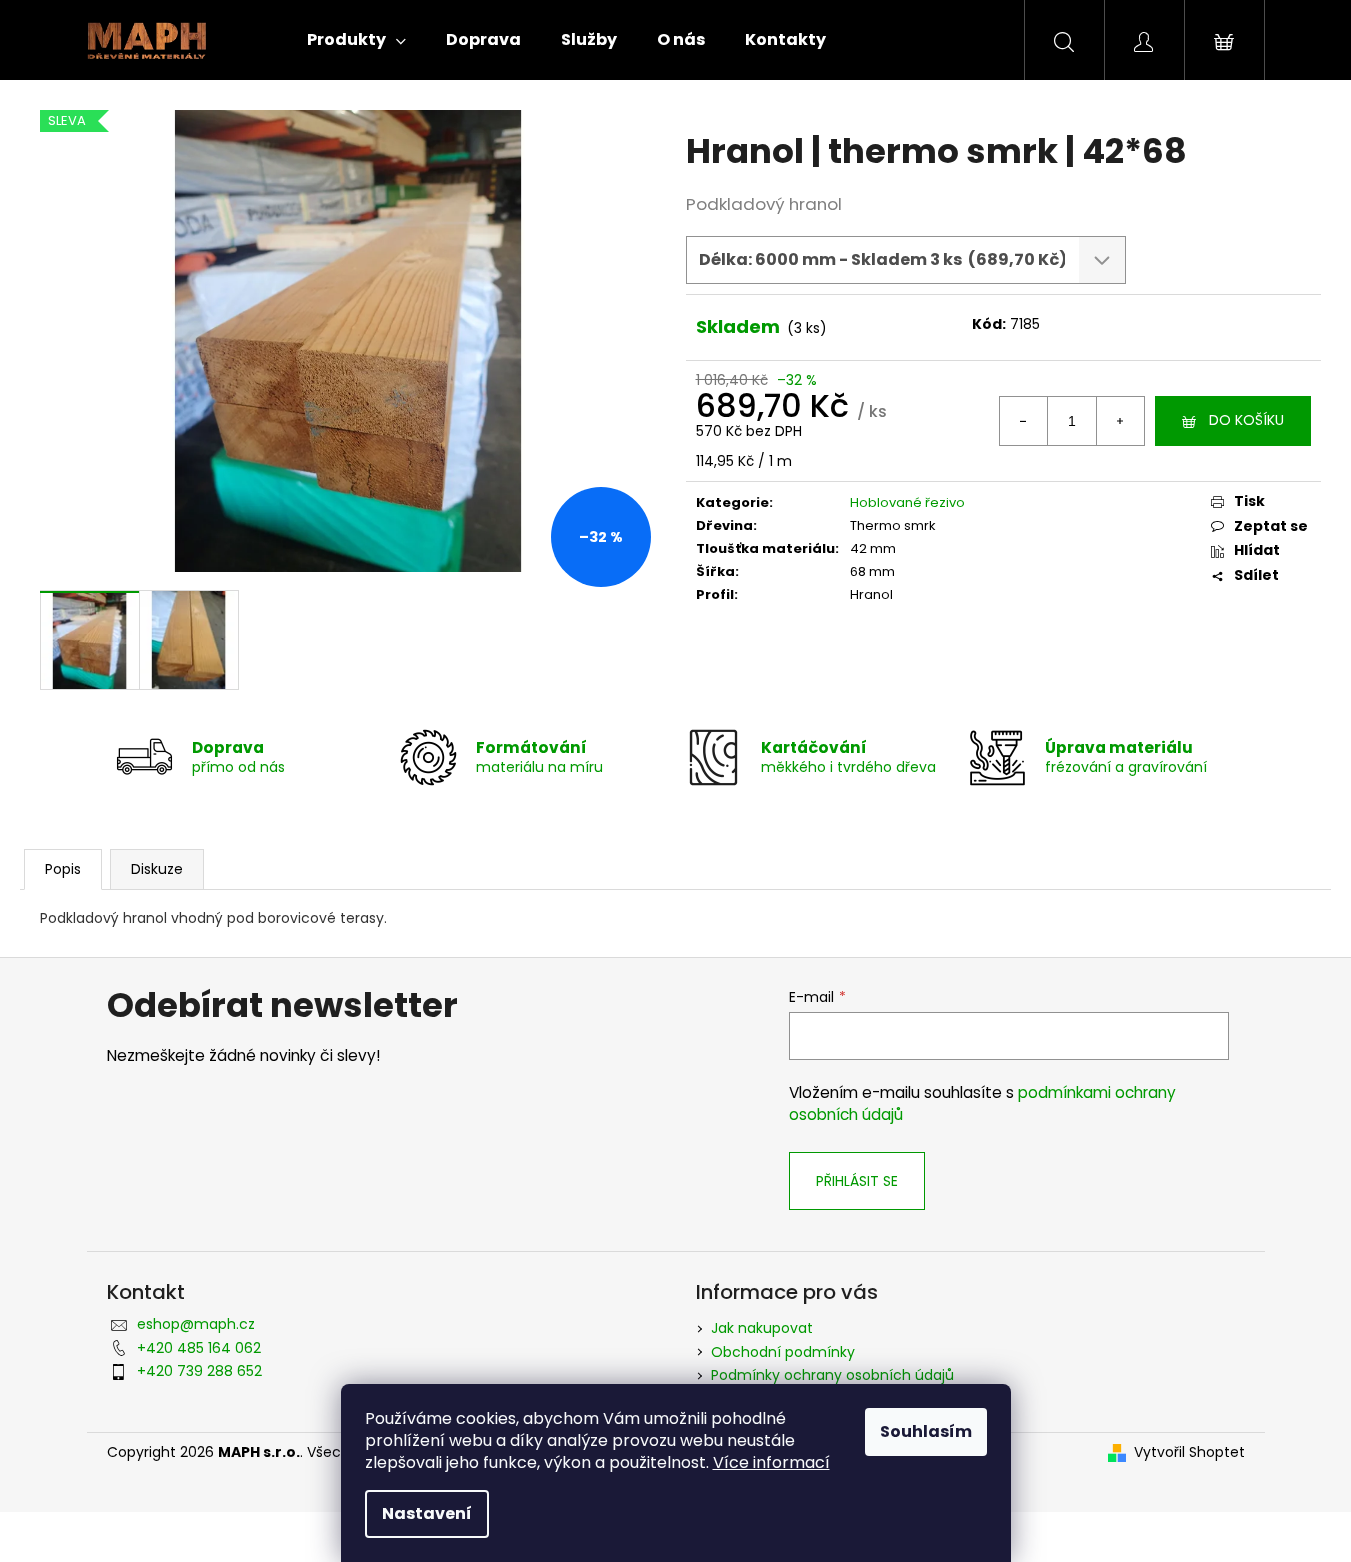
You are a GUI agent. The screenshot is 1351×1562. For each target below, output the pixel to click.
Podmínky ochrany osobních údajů (832, 1375)
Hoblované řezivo (907, 502)
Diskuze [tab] (157, 869)
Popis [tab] (63, 869)
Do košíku (1246, 420)
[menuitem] (356, 40)
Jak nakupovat (762, 1328)
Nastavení (427, 1513)
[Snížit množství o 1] (1024, 421)
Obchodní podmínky (783, 1352)
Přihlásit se (857, 1181)
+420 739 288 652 (199, 1371)
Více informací (771, 1462)
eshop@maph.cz (196, 1324)
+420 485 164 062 (199, 1348)
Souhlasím (926, 1431)
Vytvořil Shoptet (1189, 1452)
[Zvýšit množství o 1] (1120, 421)
